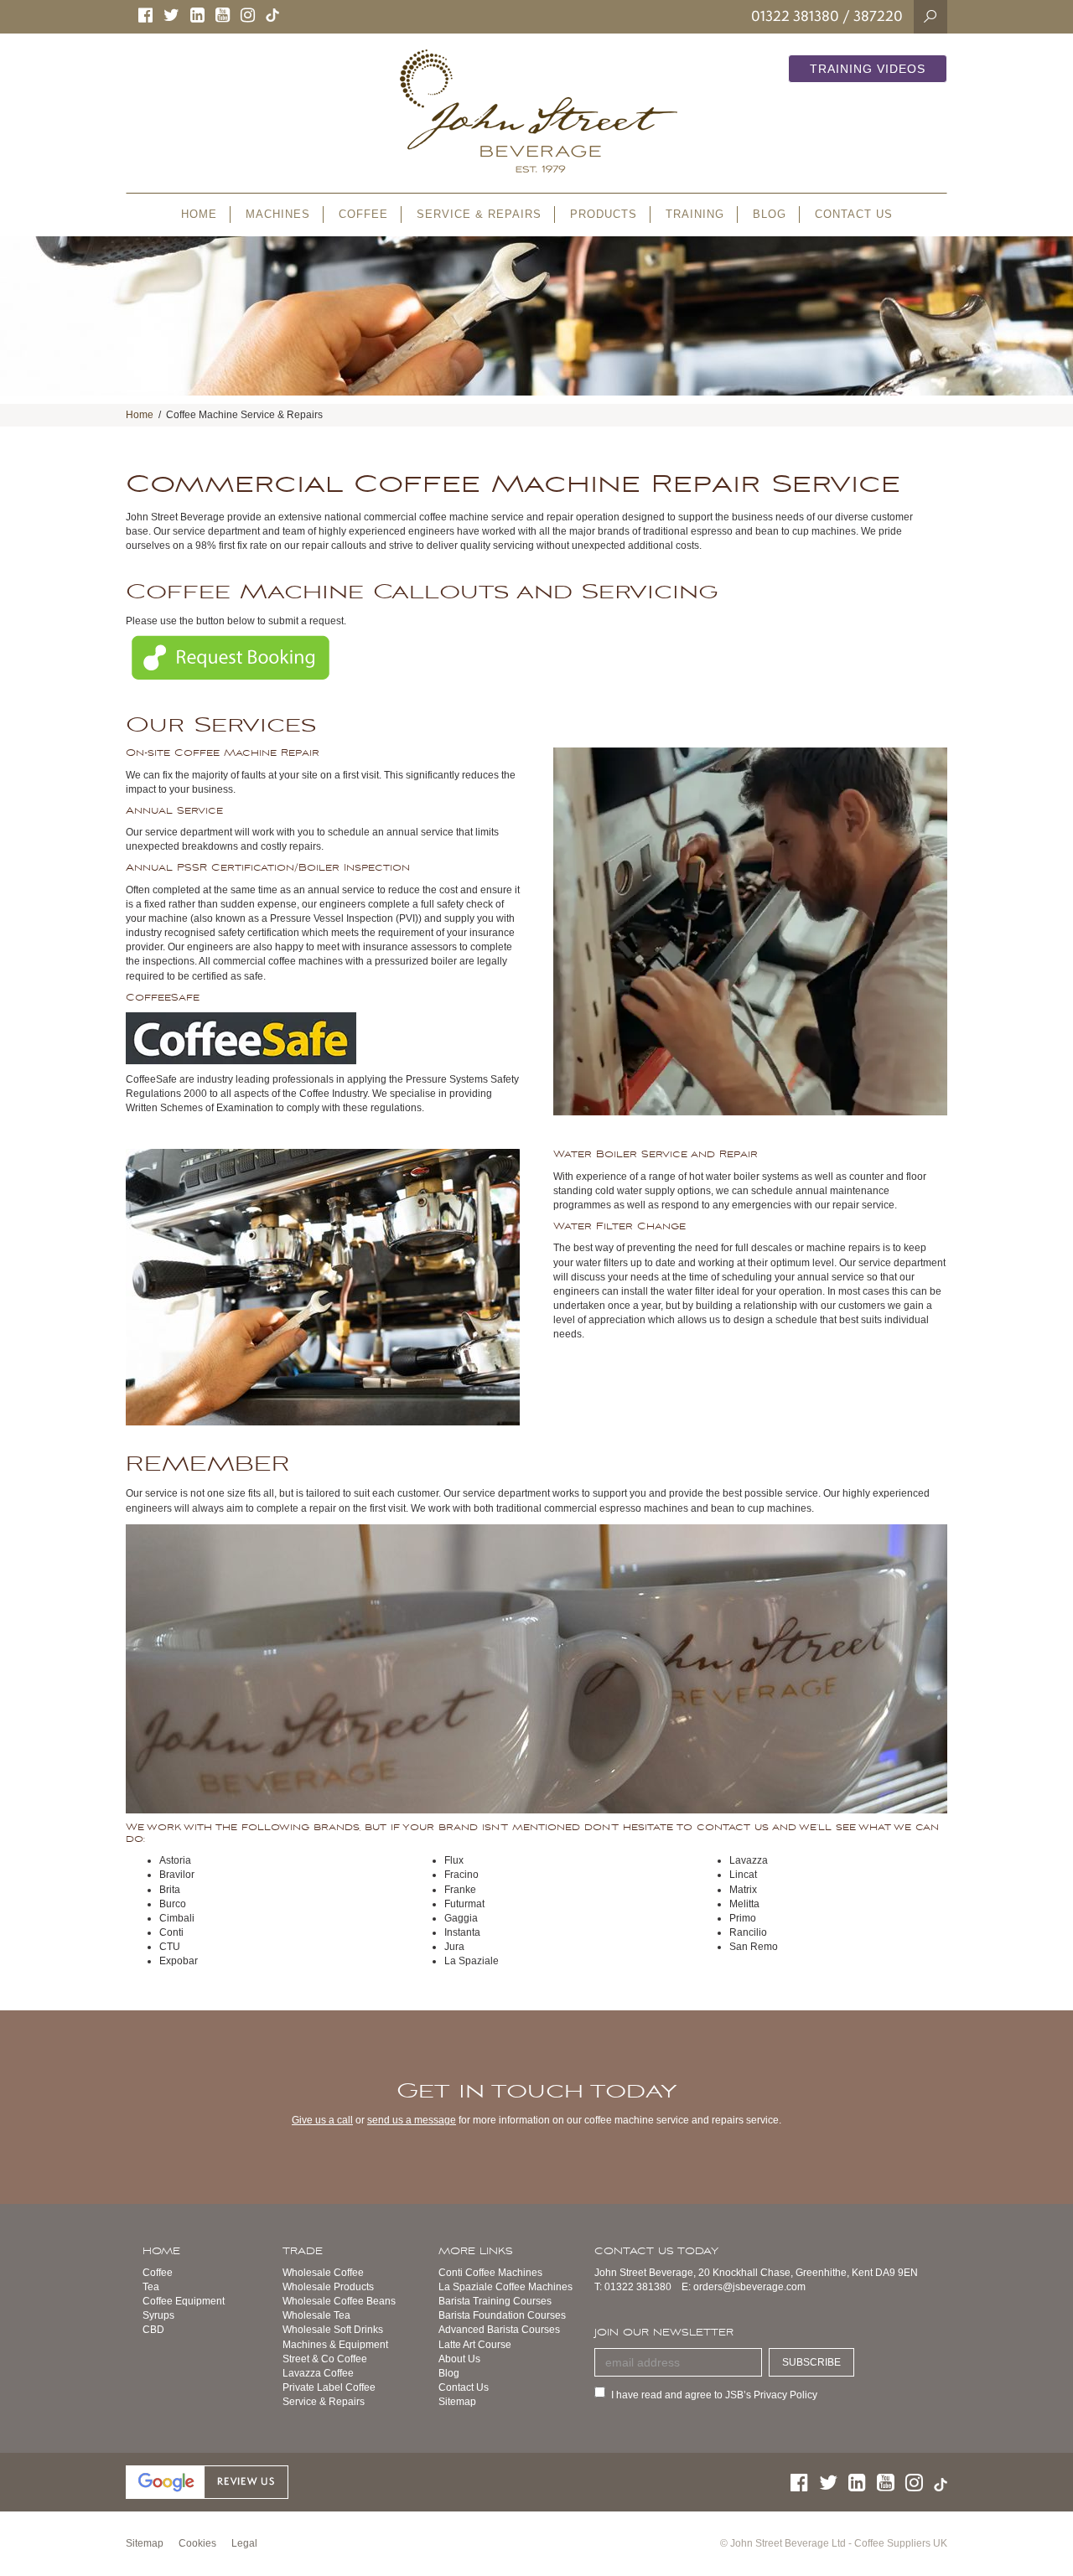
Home (140, 415)
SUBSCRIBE (811, 2362)
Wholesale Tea (316, 2315)
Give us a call (322, 2120)
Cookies (197, 2543)
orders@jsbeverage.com (749, 2287)
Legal (244, 2543)
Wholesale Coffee (323, 2273)
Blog (449, 2373)
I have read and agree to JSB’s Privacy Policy (714, 2395)
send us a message (412, 2120)
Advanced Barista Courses (499, 2330)
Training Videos (868, 69)
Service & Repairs (324, 2402)
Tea (151, 2287)
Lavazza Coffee (318, 2373)
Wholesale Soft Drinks (333, 2330)
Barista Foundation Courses (502, 2315)
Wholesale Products (328, 2287)
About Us (459, 2359)
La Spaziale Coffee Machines (505, 2287)
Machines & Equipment (335, 2345)
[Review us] (207, 2481)
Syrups (158, 2315)
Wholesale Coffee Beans (339, 2301)
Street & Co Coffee (325, 2359)
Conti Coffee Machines (490, 2273)
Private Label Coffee (329, 2387)
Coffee (158, 2273)
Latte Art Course (475, 2345)
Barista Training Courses (495, 2301)
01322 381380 (795, 16)
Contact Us (464, 2387)
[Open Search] (930, 16)
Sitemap (457, 2402)
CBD (153, 2330)
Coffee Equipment (184, 2301)
